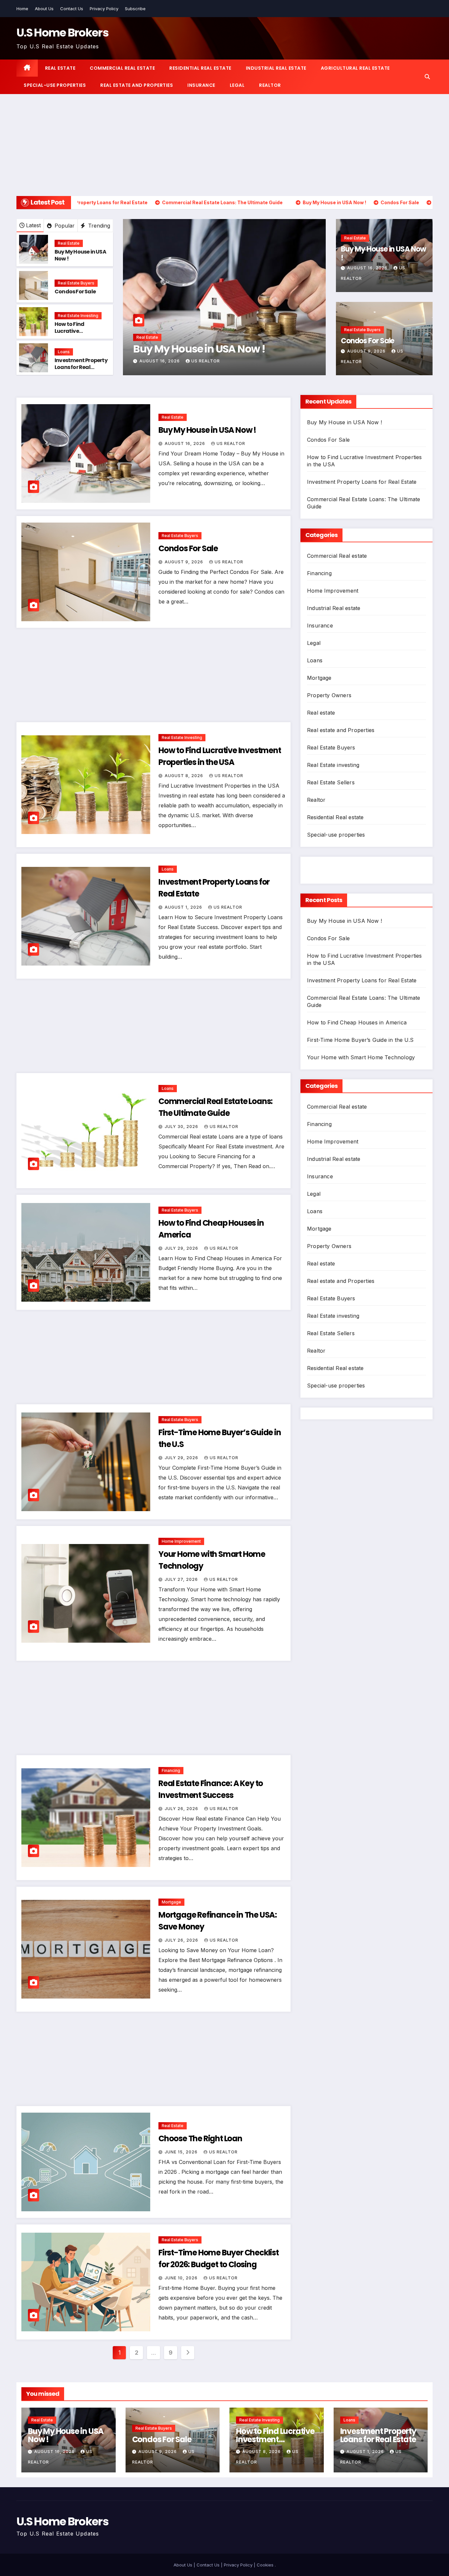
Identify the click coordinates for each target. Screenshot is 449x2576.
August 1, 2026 (184, 907)
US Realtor (204, 361)
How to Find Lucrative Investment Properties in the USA (81, 334)
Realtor (270, 85)
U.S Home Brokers (62, 33)
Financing (171, 1770)
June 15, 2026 (182, 2152)
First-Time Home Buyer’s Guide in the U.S (360, 1040)
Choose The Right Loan (200, 2138)
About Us (44, 9)
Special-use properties (55, 85)
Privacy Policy (104, 9)
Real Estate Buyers (76, 283)
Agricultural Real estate (355, 68)
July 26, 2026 (182, 1809)
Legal (237, 85)
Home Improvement (181, 1541)
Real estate (60, 68)
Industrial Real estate (276, 68)
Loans (64, 352)
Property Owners (329, 695)
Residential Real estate (200, 68)
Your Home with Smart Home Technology (361, 1057)
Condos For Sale (75, 292)
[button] (427, 77)
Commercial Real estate (122, 68)
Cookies (265, 2565)
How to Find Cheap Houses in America (357, 1022)
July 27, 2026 (182, 1579)
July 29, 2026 (182, 1248)
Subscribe (135, 9)
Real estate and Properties (137, 85)
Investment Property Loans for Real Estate (81, 367)
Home (22, 9)
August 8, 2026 (185, 776)
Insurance (201, 85)
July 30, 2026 (182, 1127)
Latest (33, 225)
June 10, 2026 (182, 2278)
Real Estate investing (78, 316)
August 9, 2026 (159, 361)
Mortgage (171, 1902)
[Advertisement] (225, 143)
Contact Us (72, 9)
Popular (64, 226)
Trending (98, 226)
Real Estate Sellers (331, 782)
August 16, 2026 (368, 268)
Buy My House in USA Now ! (80, 255)
